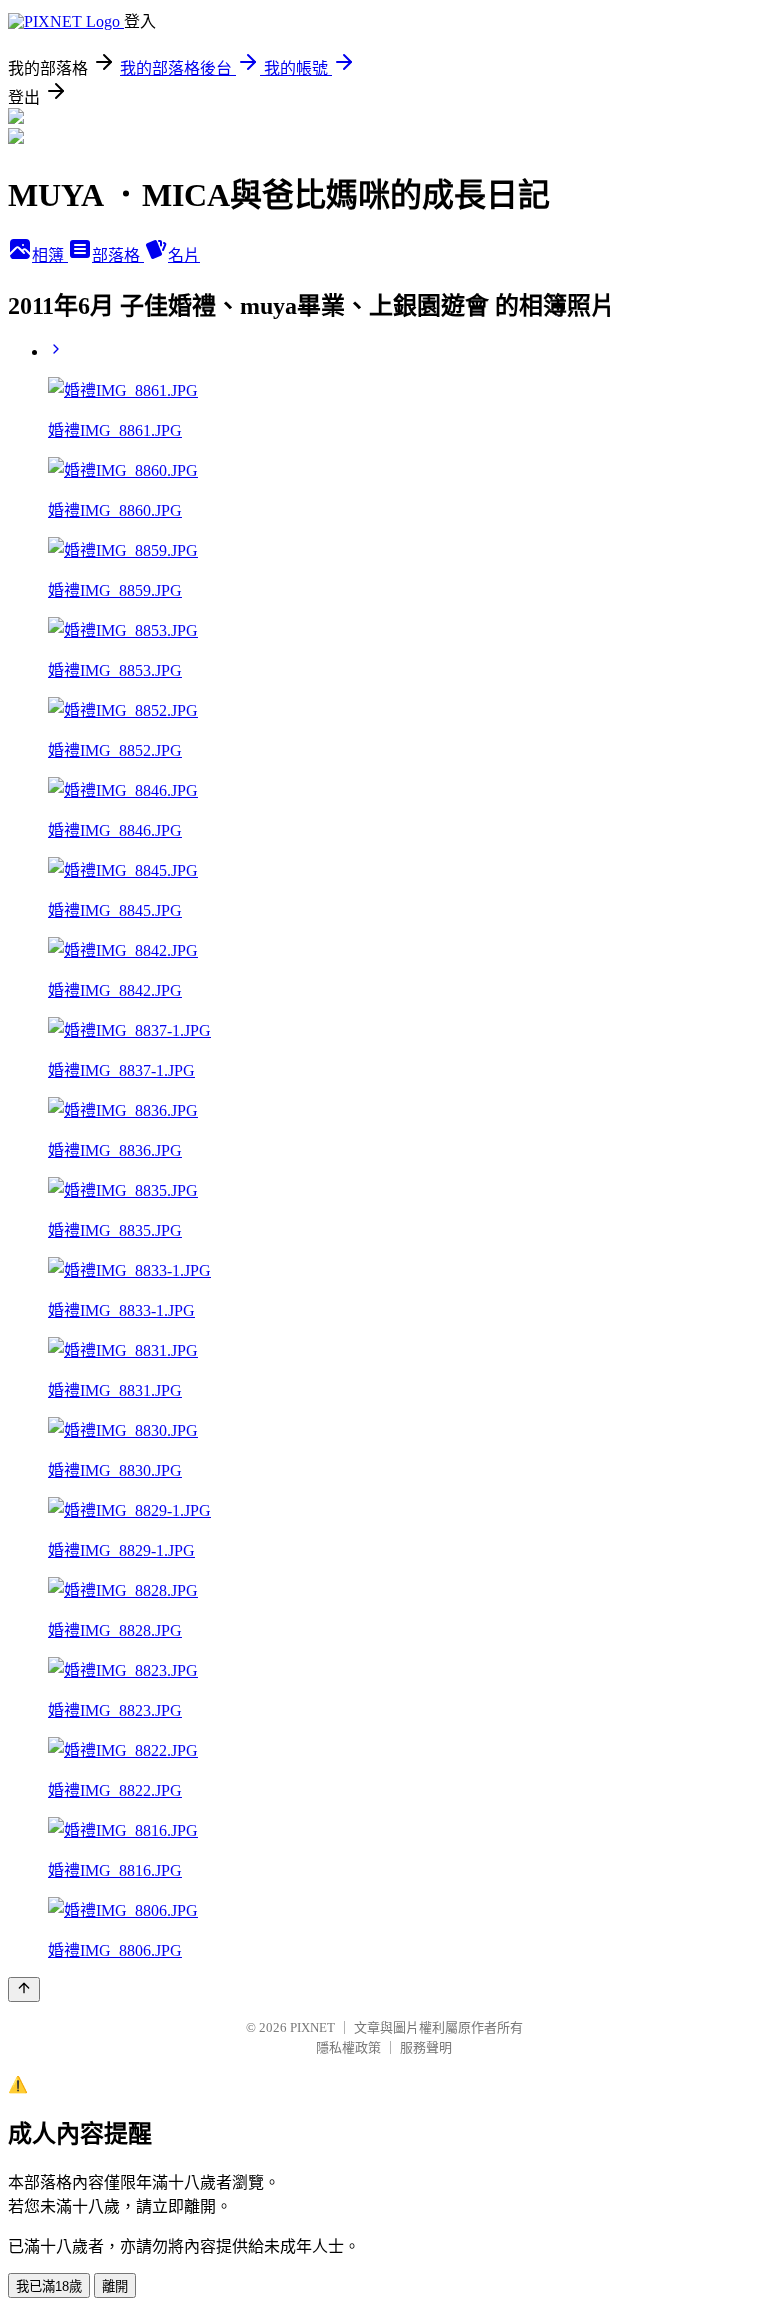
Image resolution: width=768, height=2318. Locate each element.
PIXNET (312, 2027)
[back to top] (24, 1989)
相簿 (50, 255)
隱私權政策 (348, 2047)
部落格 (118, 255)
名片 (184, 255)
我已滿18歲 (49, 2286)
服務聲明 (426, 2047)
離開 (115, 2286)
